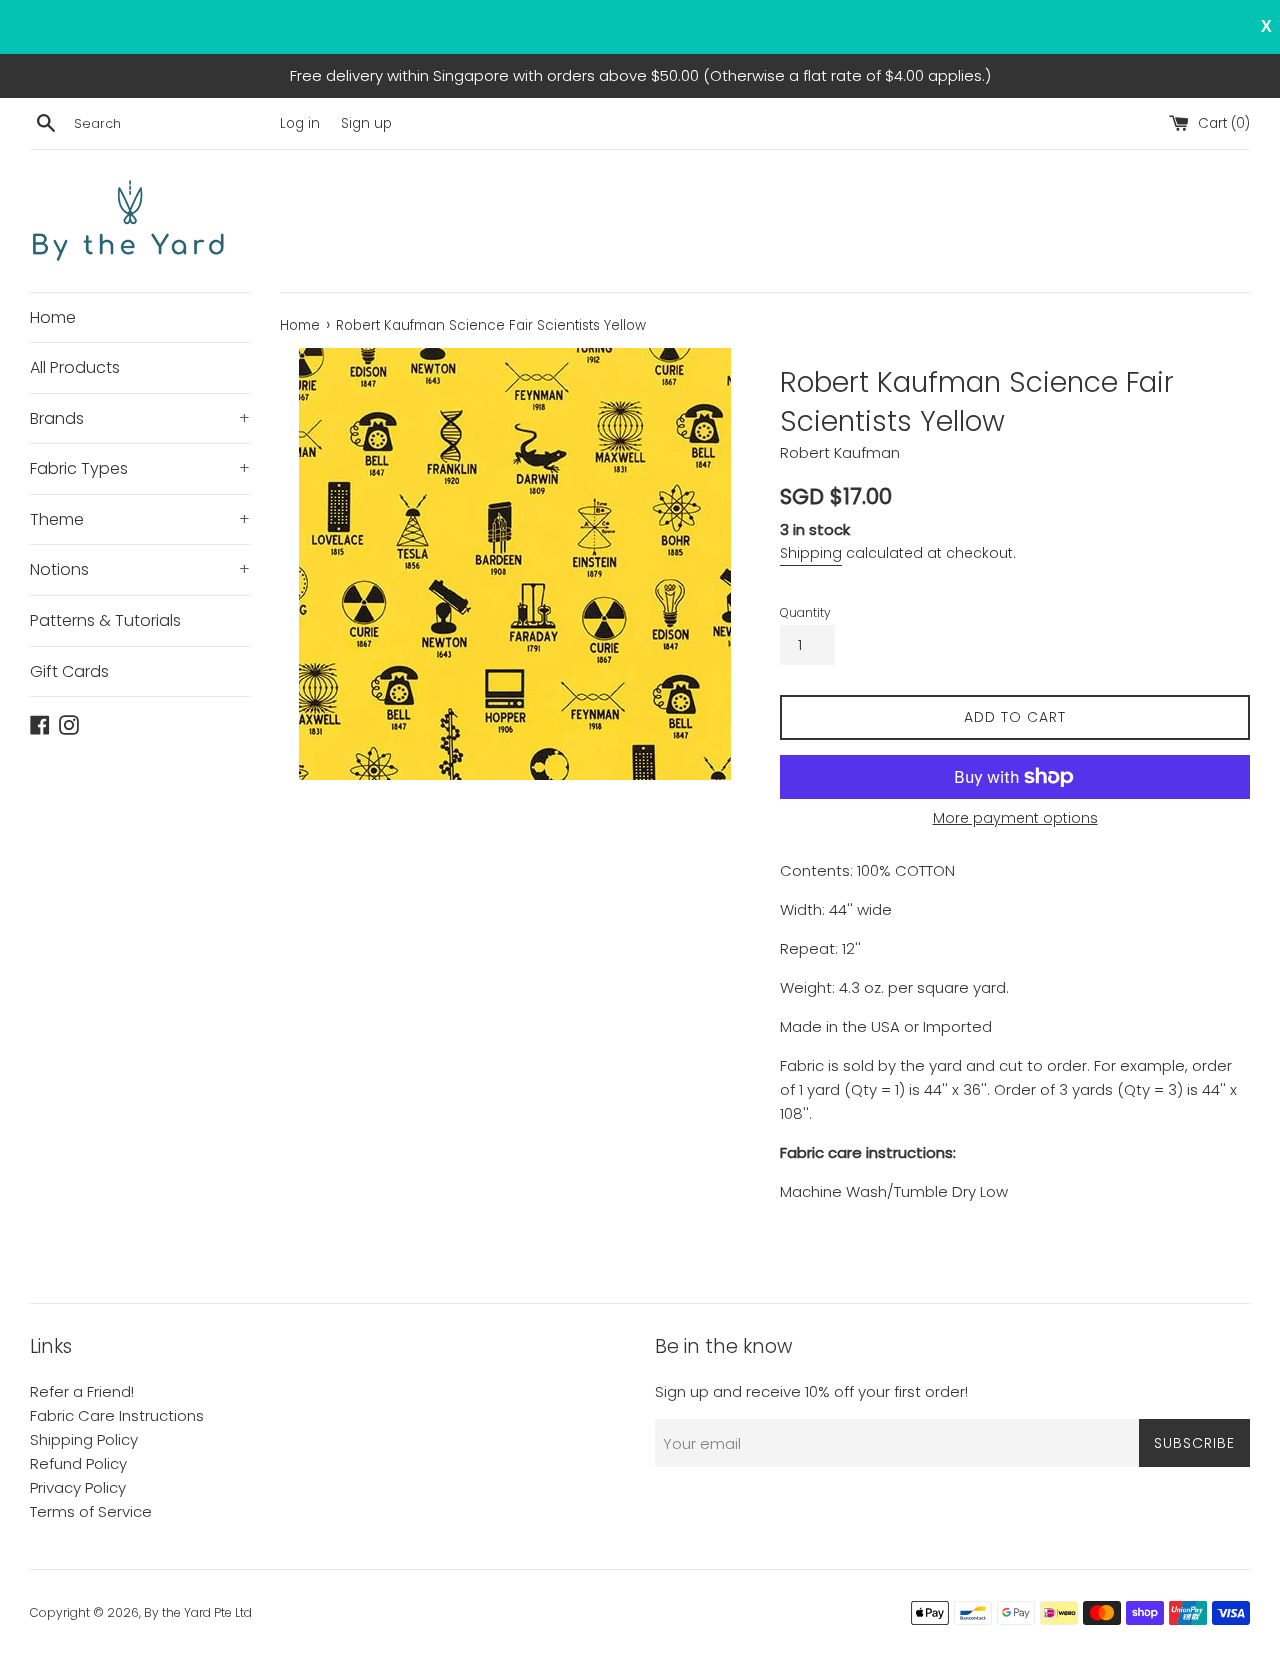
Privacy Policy (78, 1487)
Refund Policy (78, 1463)
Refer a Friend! (82, 1391)
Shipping (811, 553)
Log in (300, 123)
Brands (140, 418)
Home (53, 317)
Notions (140, 569)
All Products (75, 367)
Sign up (366, 123)
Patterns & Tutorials (105, 620)
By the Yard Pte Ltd (198, 1612)
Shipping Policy (84, 1439)
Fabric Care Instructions (117, 1415)
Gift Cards (69, 671)
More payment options (1015, 818)
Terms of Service (91, 1511)
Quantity (805, 612)
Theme (140, 519)
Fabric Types (140, 468)
